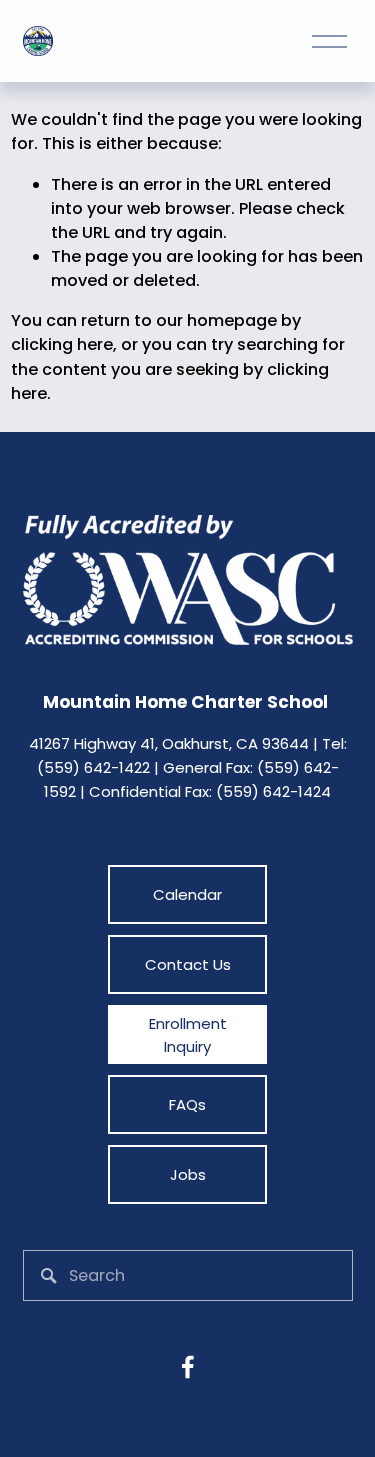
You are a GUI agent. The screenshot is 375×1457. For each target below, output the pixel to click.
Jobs (188, 1174)
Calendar (187, 894)
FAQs (187, 1104)
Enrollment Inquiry (188, 1035)
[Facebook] (188, 1367)
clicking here (62, 344)
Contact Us (188, 964)
